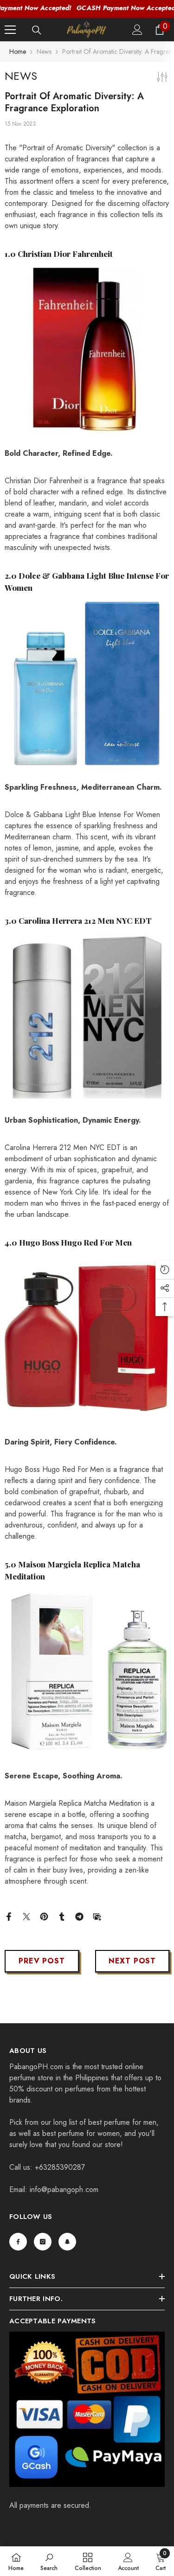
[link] (49, 2561)
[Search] (37, 30)
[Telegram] (79, 1916)
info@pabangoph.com (64, 2189)
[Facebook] (9, 1916)
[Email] (97, 1916)
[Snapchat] (67, 2242)
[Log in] (137, 30)
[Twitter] (26, 1916)
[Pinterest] (44, 1916)
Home (18, 51)
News (44, 51)
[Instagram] (43, 2242)
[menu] (10, 30)
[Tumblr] (62, 1916)
